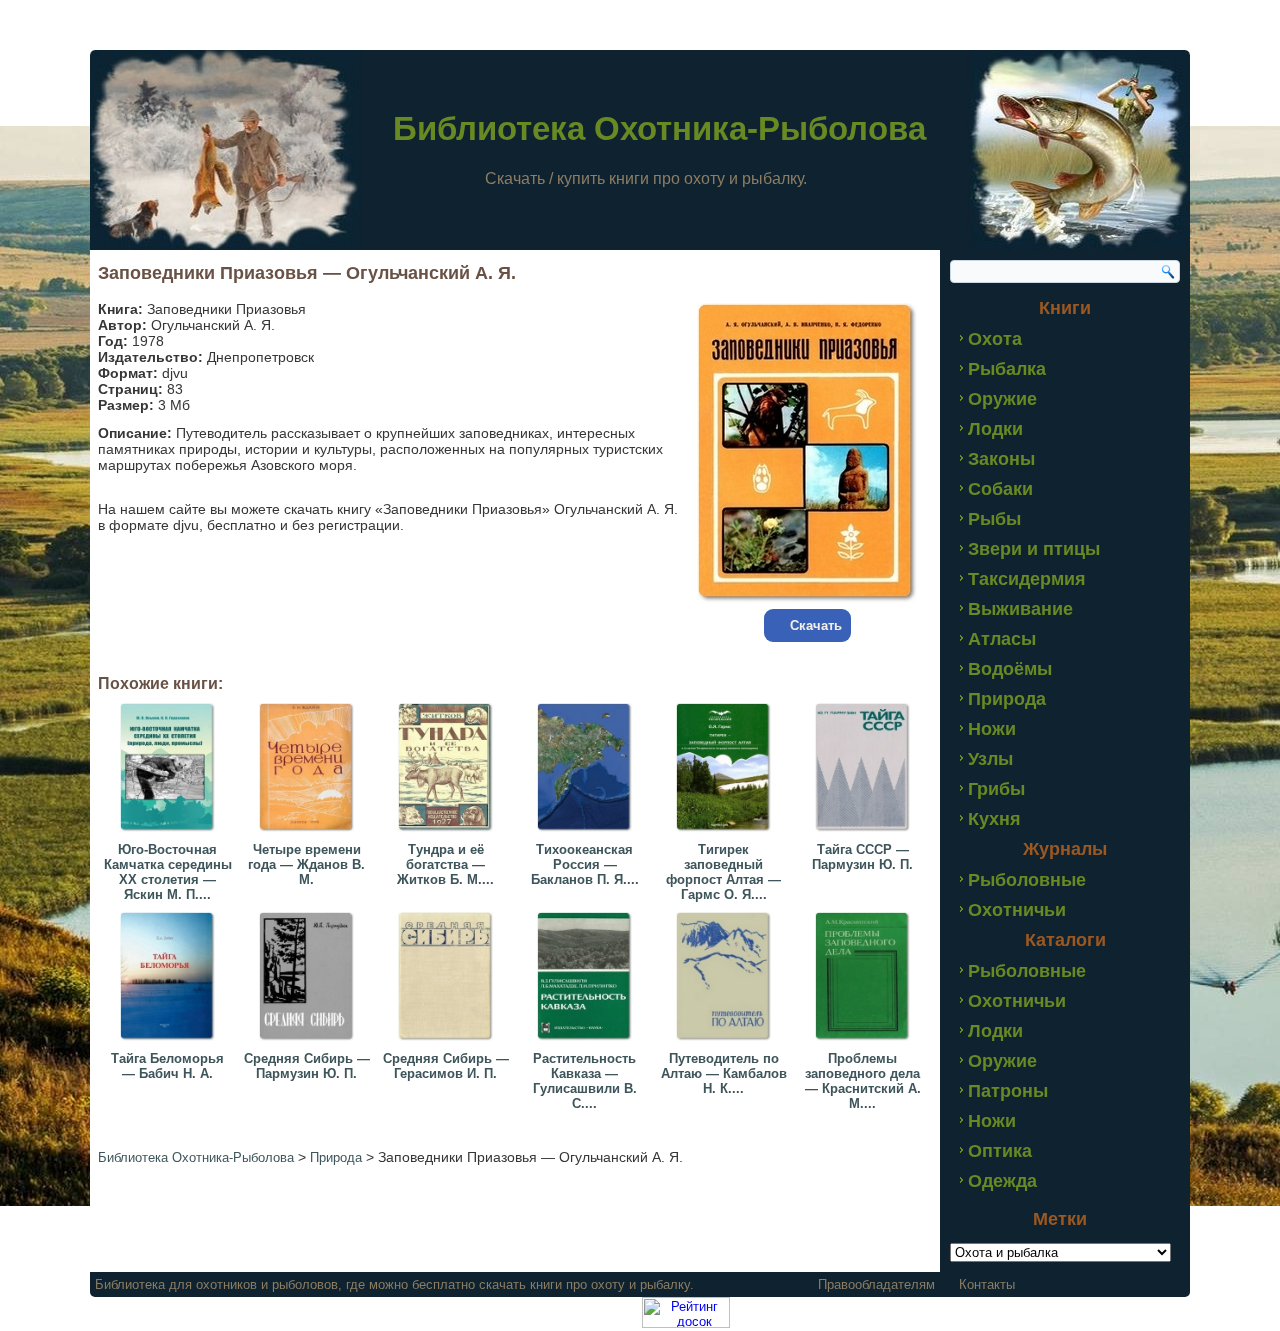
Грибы (996, 789)
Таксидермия (1027, 579)
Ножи (992, 729)
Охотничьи (1017, 910)
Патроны (1008, 1091)
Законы (1001, 459)
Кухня (994, 819)
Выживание (1020, 609)
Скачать (816, 625)
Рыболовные (1027, 880)
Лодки (995, 429)
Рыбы (994, 519)
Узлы (990, 759)
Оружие (1002, 399)
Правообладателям (876, 1284)
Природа (1007, 699)
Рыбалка (1007, 369)
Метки (1060, 1219)
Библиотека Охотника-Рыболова (659, 128)
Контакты (987, 1284)
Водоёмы (1010, 669)
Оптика (1000, 1151)
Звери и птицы (1034, 549)
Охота (995, 339)
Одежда (1002, 1181)
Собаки (1000, 489)
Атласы (1002, 639)
